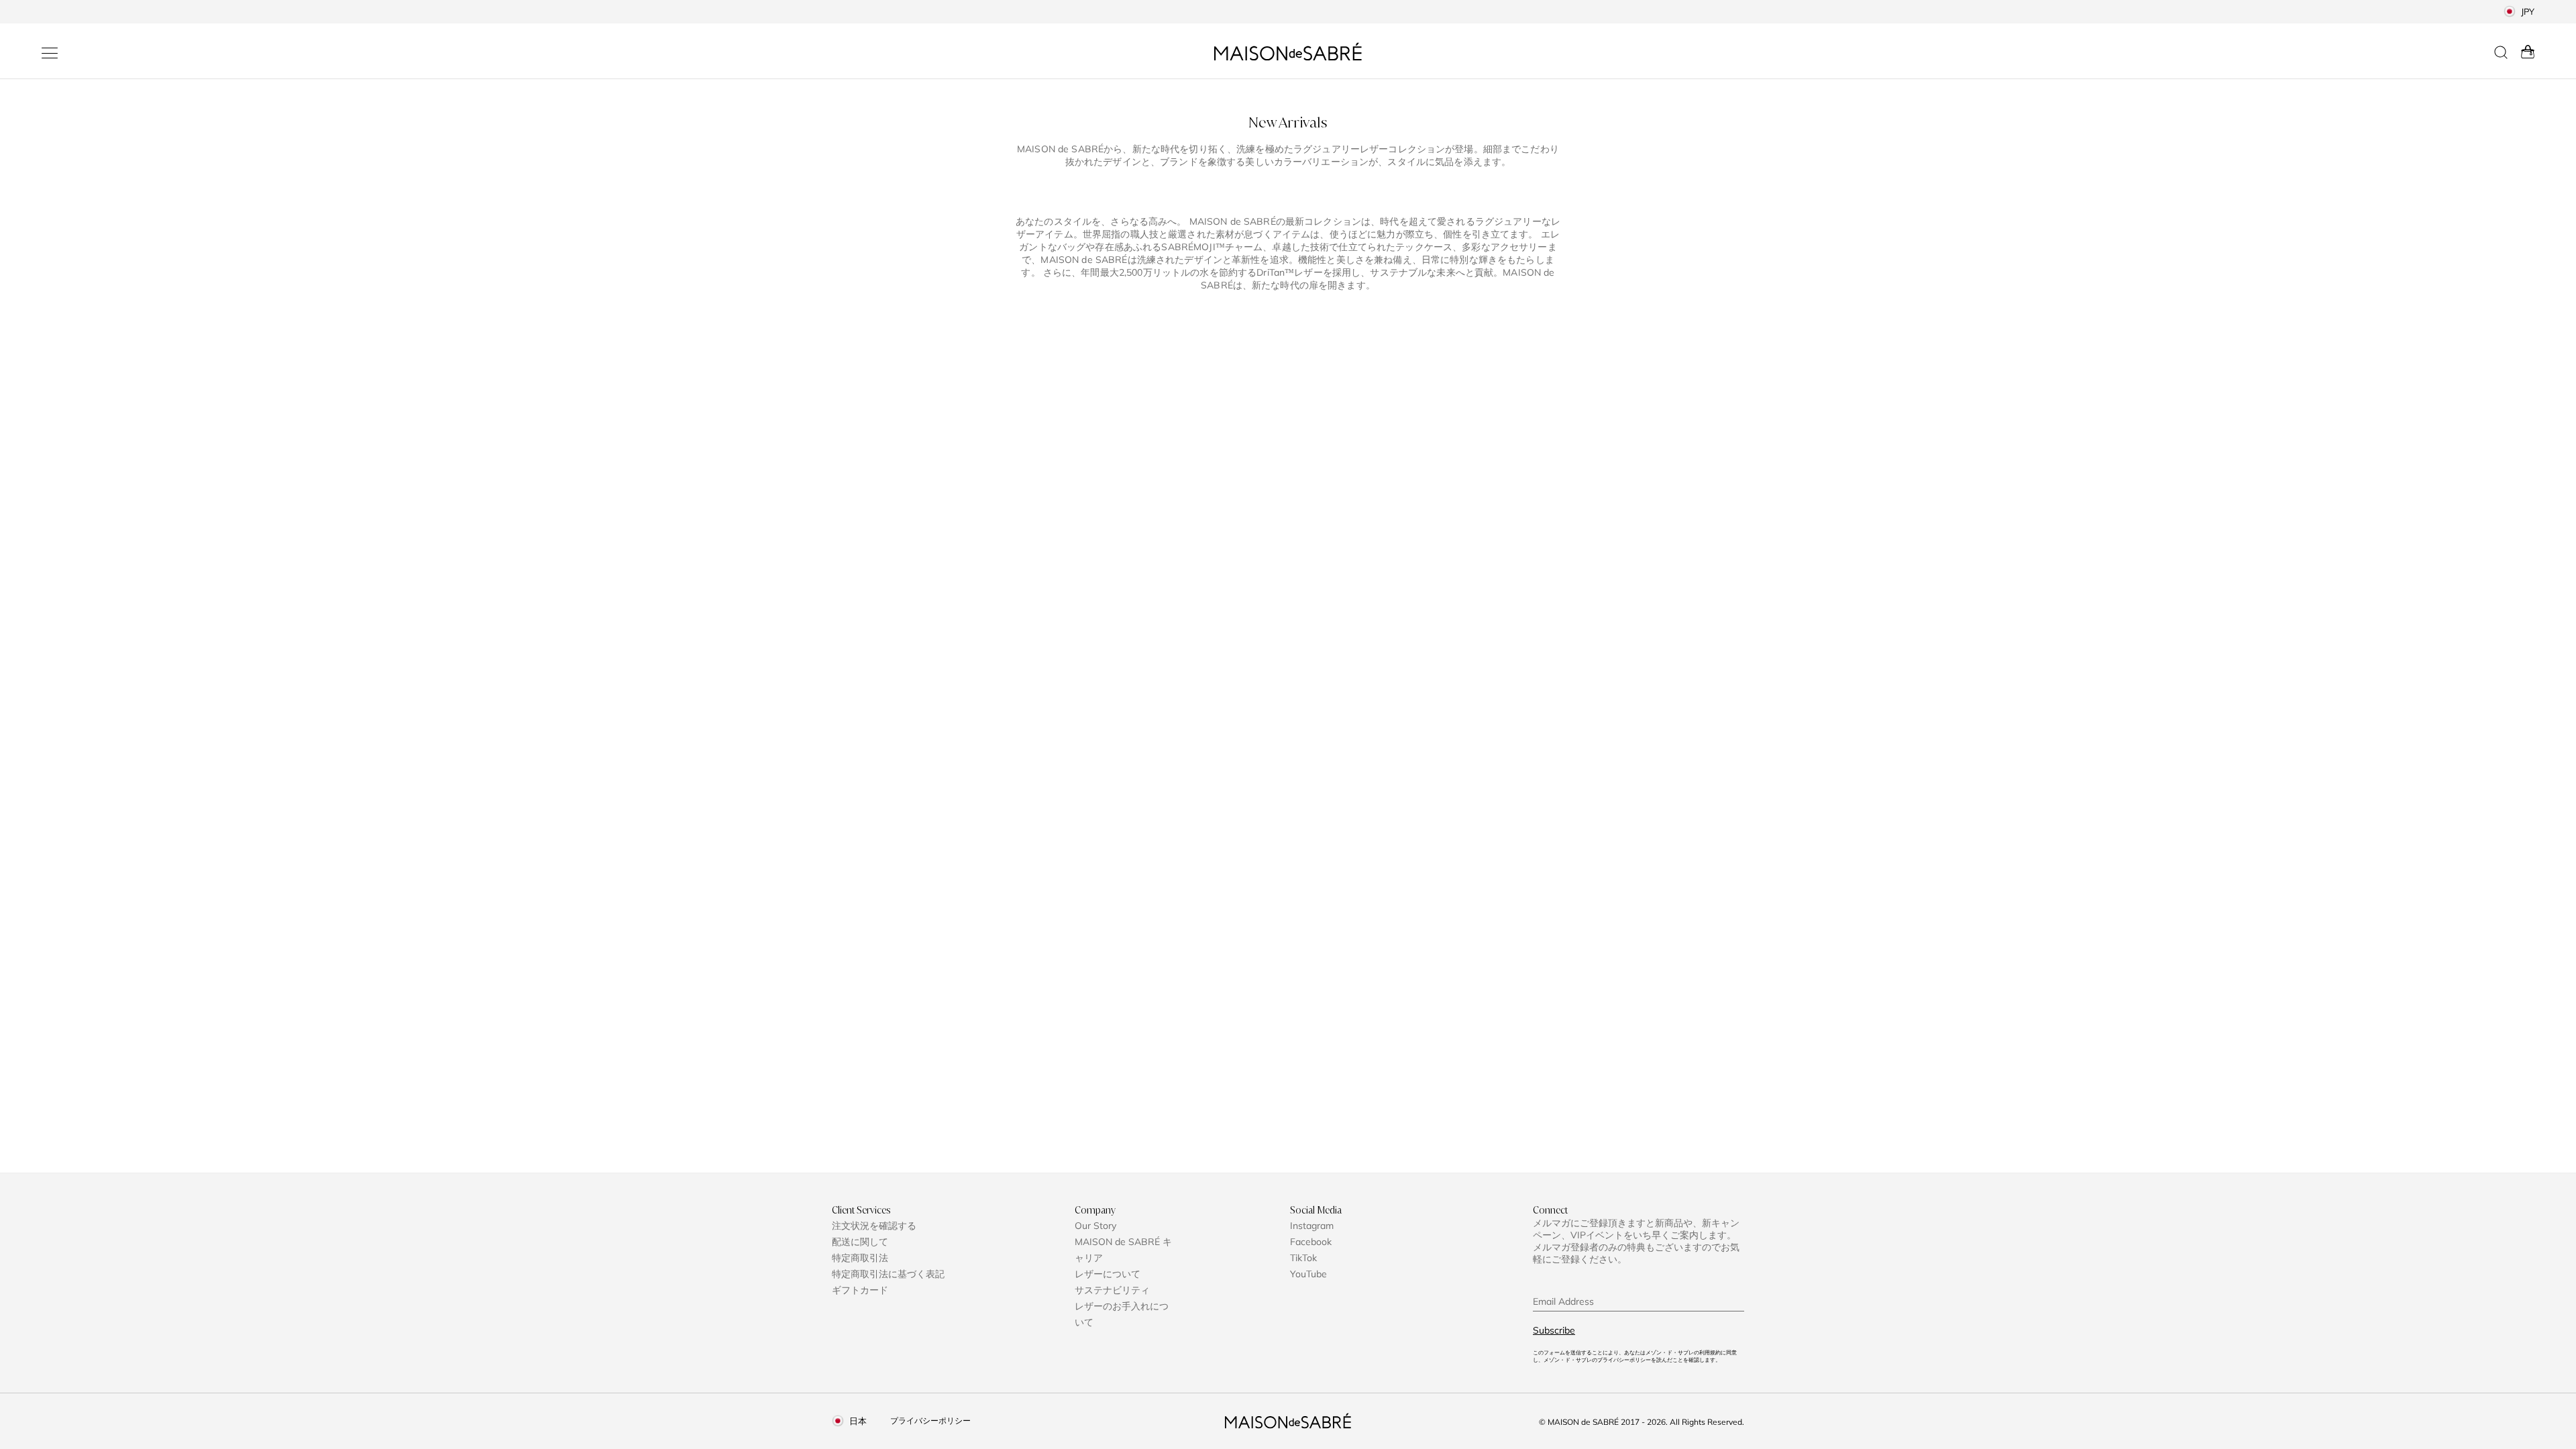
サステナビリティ (1112, 1290)
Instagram (1312, 1226)
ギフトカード (860, 1290)
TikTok (1303, 1258)
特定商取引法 (860, 1258)
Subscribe (1554, 1330)
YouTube (1308, 1274)
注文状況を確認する (874, 1226)
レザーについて (1108, 1274)
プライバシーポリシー (930, 1420)
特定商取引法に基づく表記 (888, 1274)
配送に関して (860, 1242)
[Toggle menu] (50, 53)
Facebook (1311, 1242)
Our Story (1095, 1226)
